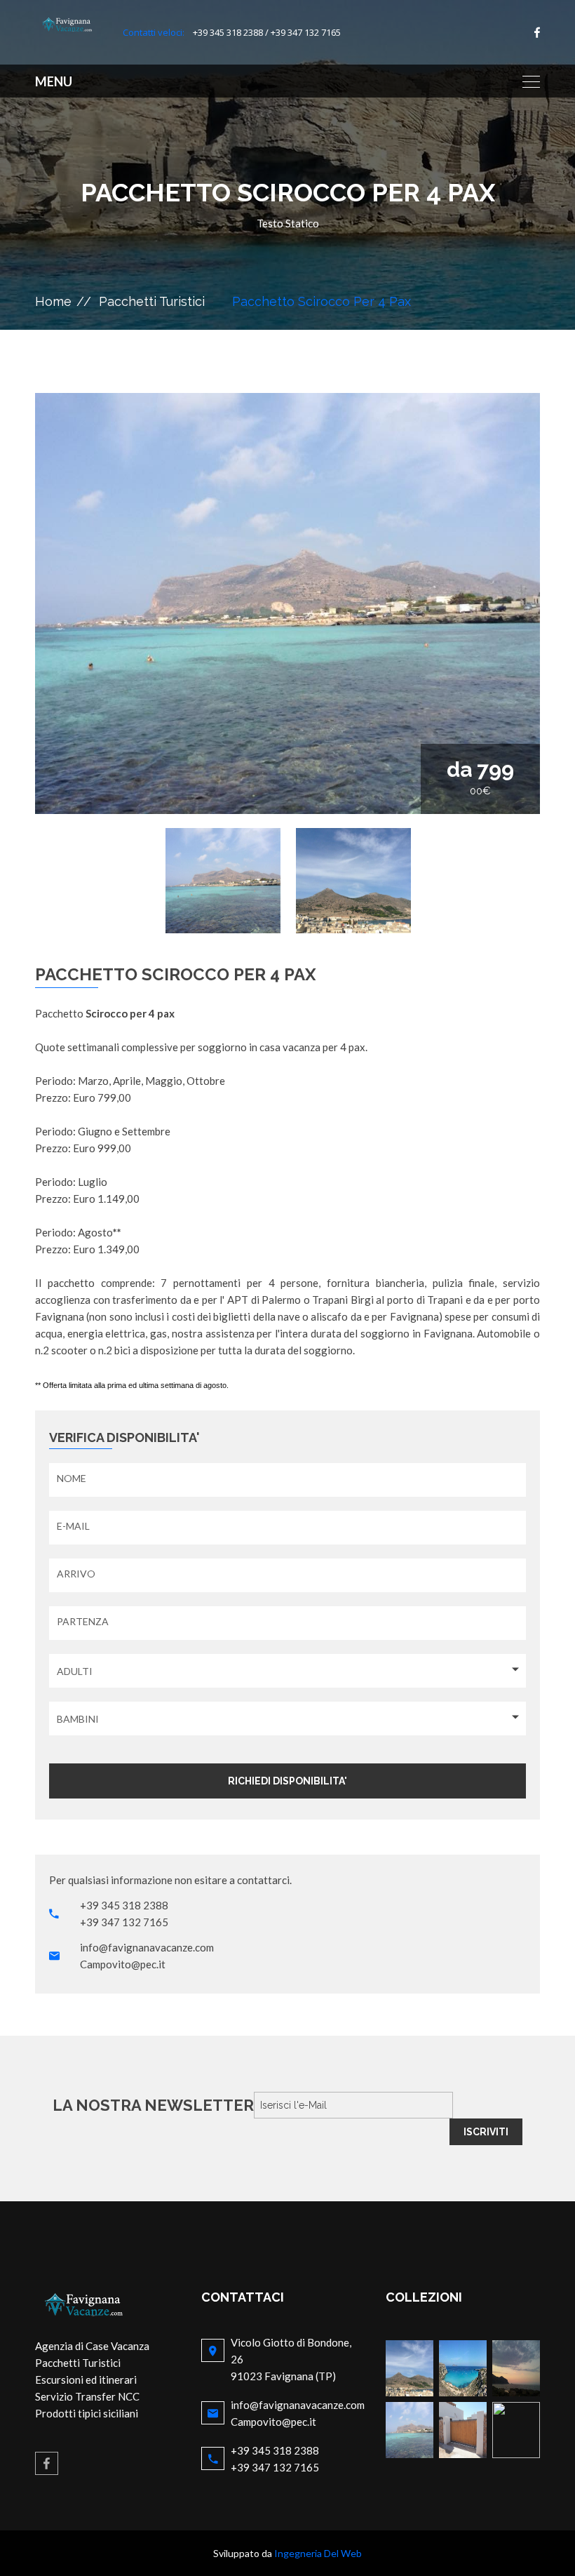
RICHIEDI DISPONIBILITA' (287, 1781)
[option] (287, 603)
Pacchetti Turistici (152, 301)
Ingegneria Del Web (318, 2553)
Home (53, 301)
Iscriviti (486, 2132)
